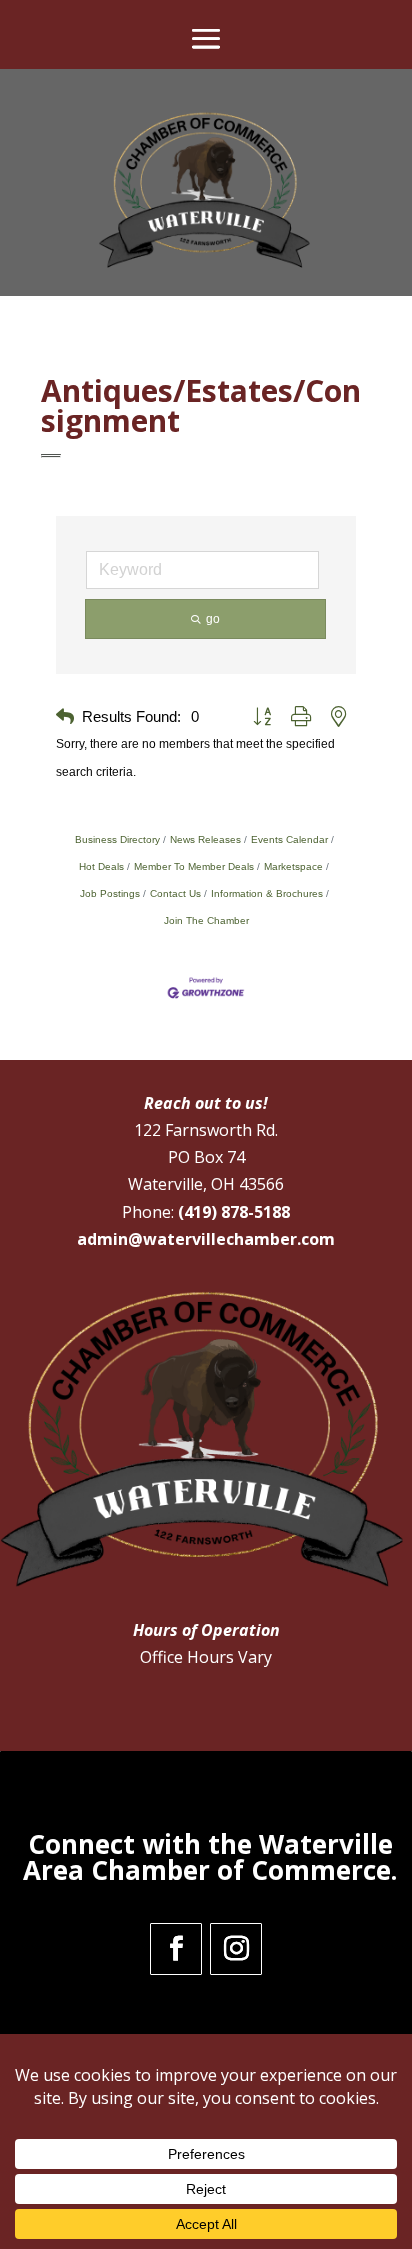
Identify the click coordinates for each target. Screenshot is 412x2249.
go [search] (213, 619)
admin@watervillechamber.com (206, 1239)
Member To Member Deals (194, 866)
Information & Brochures (267, 893)
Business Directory (117, 839)
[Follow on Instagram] (236, 1949)
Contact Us (175, 893)
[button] (65, 717)
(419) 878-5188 (234, 1212)
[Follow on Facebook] (176, 1949)
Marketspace (293, 866)
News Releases (205, 839)
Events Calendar (289, 839)
